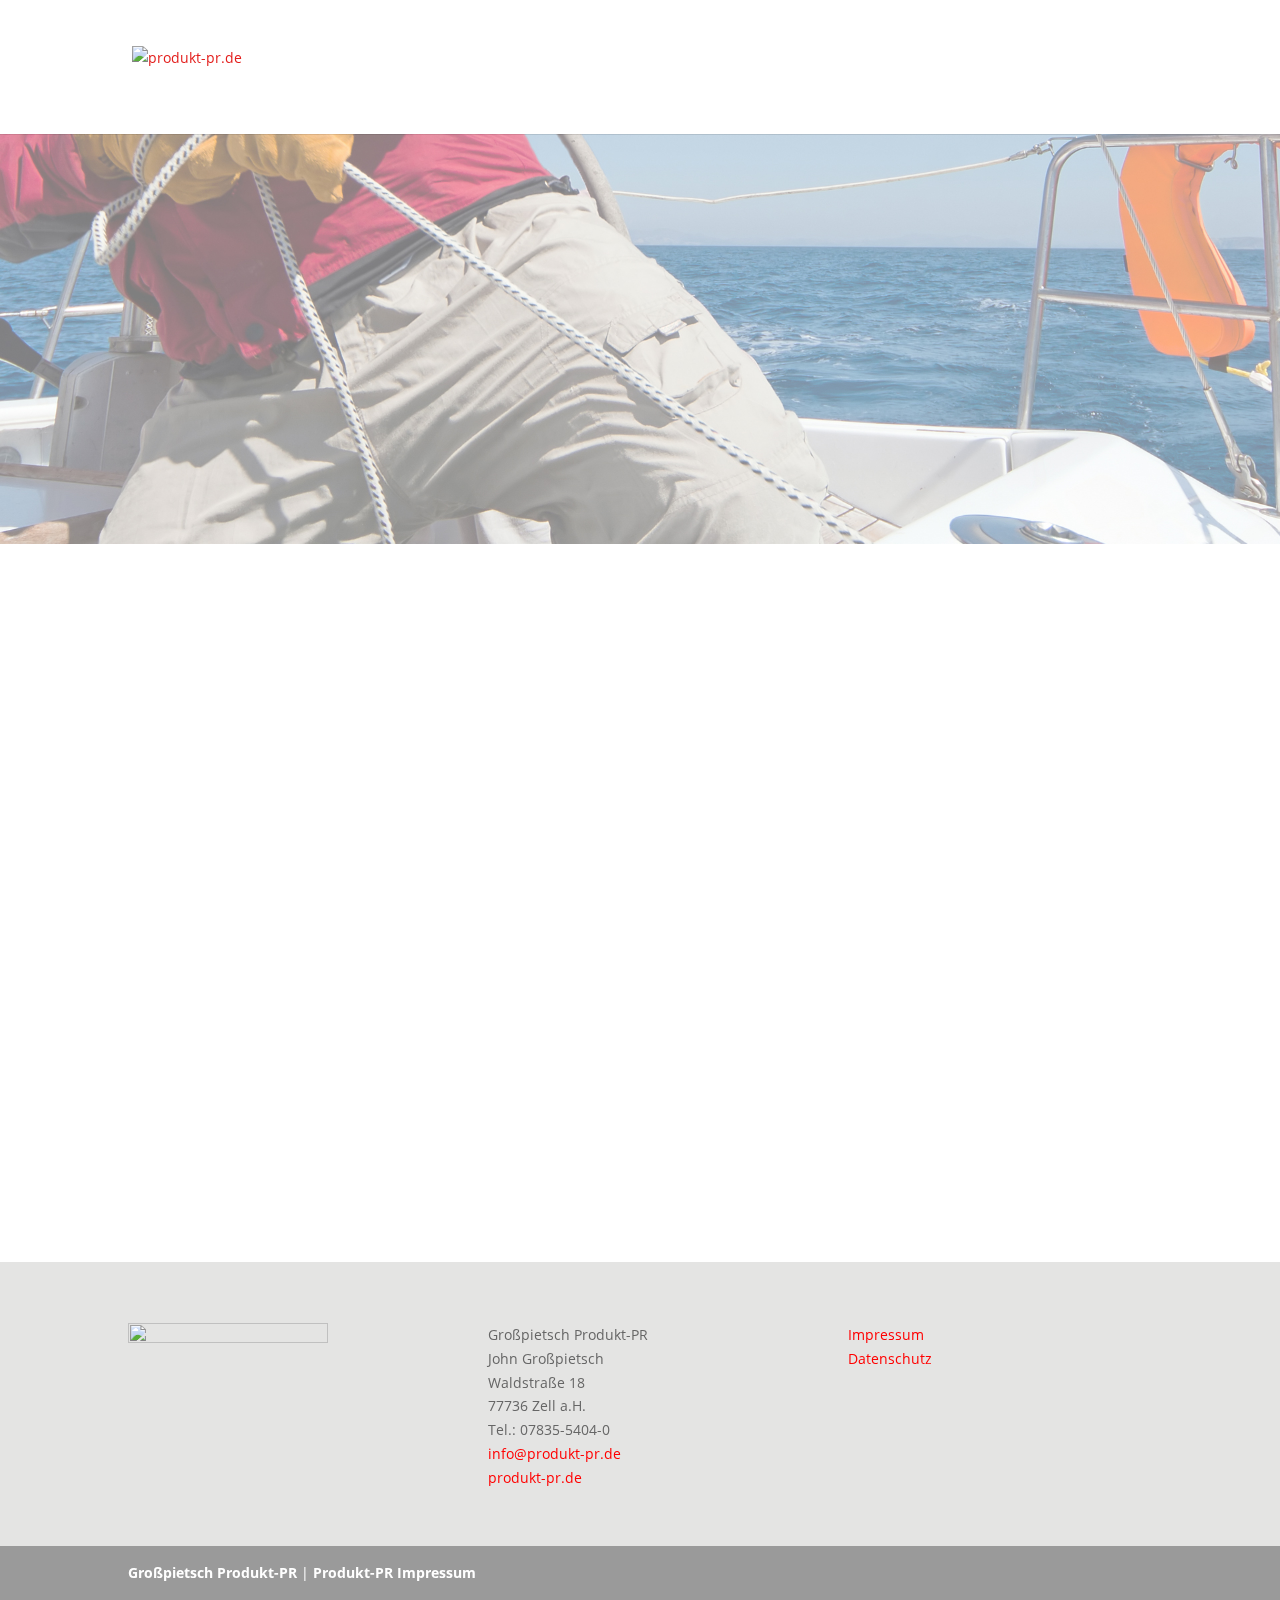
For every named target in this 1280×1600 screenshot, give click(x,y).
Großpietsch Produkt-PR (212, 1572)
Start (1135, 68)
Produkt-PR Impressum (394, 1572)
